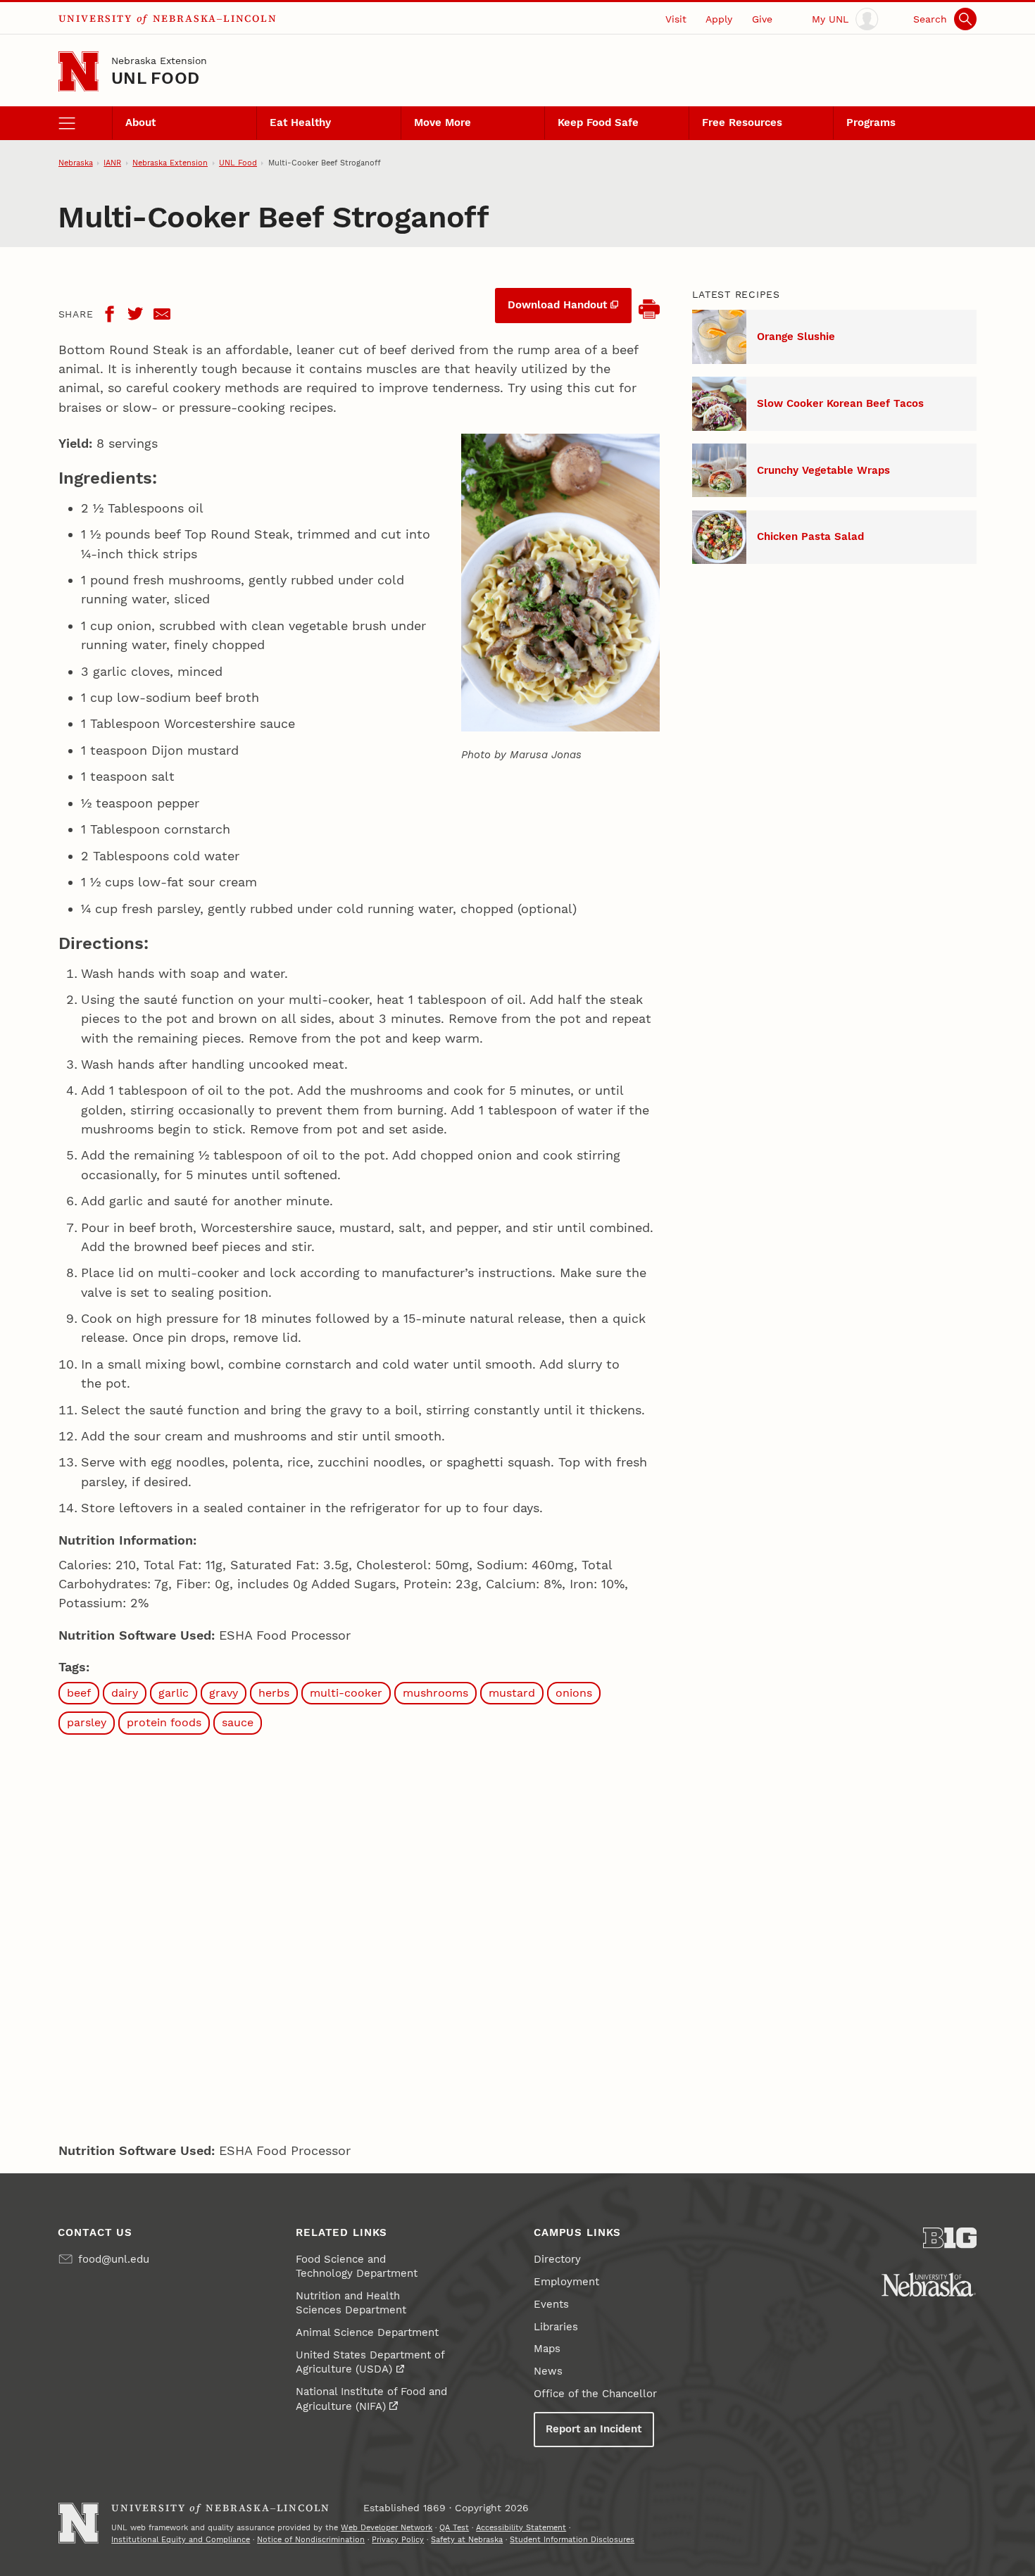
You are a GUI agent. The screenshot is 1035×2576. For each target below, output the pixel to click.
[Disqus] (359, 1935)
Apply (719, 19)
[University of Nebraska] (929, 2285)
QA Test (454, 2527)
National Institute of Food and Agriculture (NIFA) (371, 2399)
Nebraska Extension (159, 61)
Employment (566, 2282)
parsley (87, 1722)
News (548, 2371)
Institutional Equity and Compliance (181, 2539)
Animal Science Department (367, 2332)
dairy (125, 1693)
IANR (112, 163)
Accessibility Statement (521, 2527)
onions (574, 1693)
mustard (512, 1693)
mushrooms (435, 1693)
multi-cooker (346, 1693)
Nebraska (76, 163)
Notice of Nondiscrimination (311, 2539)
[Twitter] (135, 314)
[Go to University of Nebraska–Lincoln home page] (79, 71)
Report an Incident (594, 2429)
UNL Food (155, 78)
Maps (547, 2349)
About (140, 122)
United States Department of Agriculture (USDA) (370, 2362)
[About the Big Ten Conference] (950, 2238)
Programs (871, 122)
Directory (557, 2259)
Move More (443, 122)
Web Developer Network (387, 2527)
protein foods (164, 1722)
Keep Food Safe (598, 122)
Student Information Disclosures (572, 2539)
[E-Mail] (162, 314)
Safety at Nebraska (467, 2539)
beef (79, 1693)
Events (551, 2304)
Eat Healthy (300, 122)
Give (762, 19)
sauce (238, 1722)
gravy (224, 1693)
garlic (174, 1693)
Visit (676, 19)
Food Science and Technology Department (357, 2266)
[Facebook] (109, 314)
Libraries (556, 2327)
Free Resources (742, 122)
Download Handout (557, 305)
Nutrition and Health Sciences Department (351, 2303)
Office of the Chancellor (595, 2394)
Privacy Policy (398, 2539)
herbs (274, 1693)
